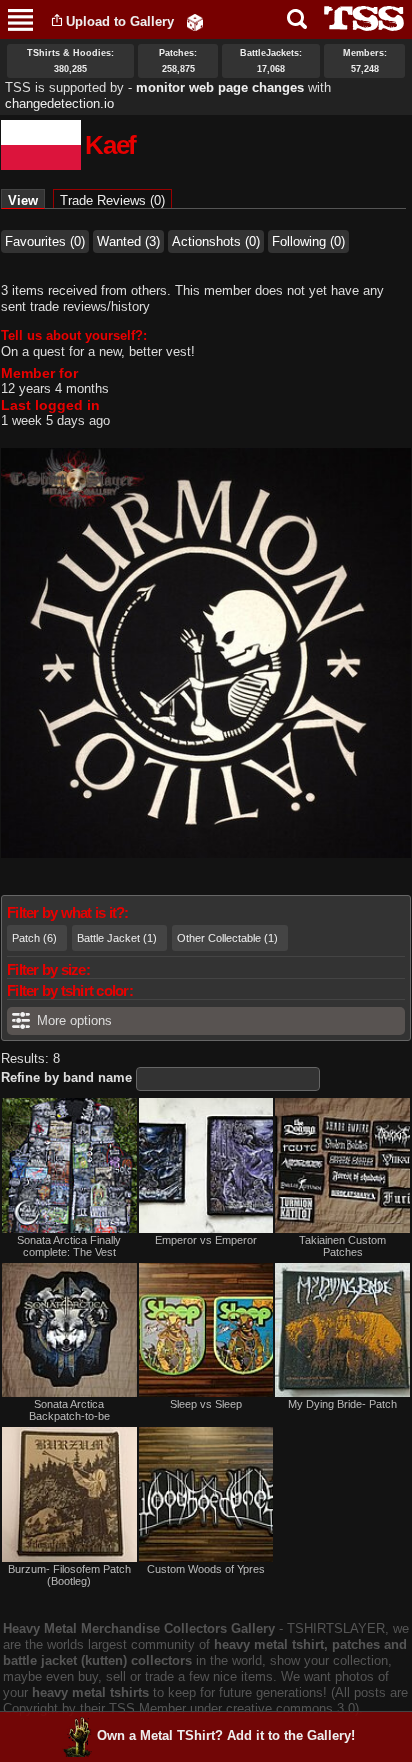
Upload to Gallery (120, 21)
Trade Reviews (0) (112, 200)
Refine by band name (66, 1077)
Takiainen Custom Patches (342, 1246)
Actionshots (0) (216, 241)
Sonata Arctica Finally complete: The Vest (69, 1246)
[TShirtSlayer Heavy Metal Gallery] (357, 18)
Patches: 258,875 (178, 61)
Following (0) (308, 241)
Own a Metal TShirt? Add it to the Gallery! (226, 1735)
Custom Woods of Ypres (206, 1569)
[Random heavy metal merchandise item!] (195, 21)
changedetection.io (59, 103)
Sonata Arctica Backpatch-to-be (69, 1410)
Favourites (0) (45, 241)
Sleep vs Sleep (206, 1404)
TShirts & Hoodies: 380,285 (70, 61)
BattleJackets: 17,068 (271, 61)
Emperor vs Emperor (206, 1240)
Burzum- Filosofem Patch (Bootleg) (69, 1575)
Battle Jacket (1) (117, 938)
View (26, 200)
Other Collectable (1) (227, 938)
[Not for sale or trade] (69, 1165)
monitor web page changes (220, 87)
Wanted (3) (128, 241)
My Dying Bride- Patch (342, 1404)
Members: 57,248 (365, 61)
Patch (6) (34, 938)
